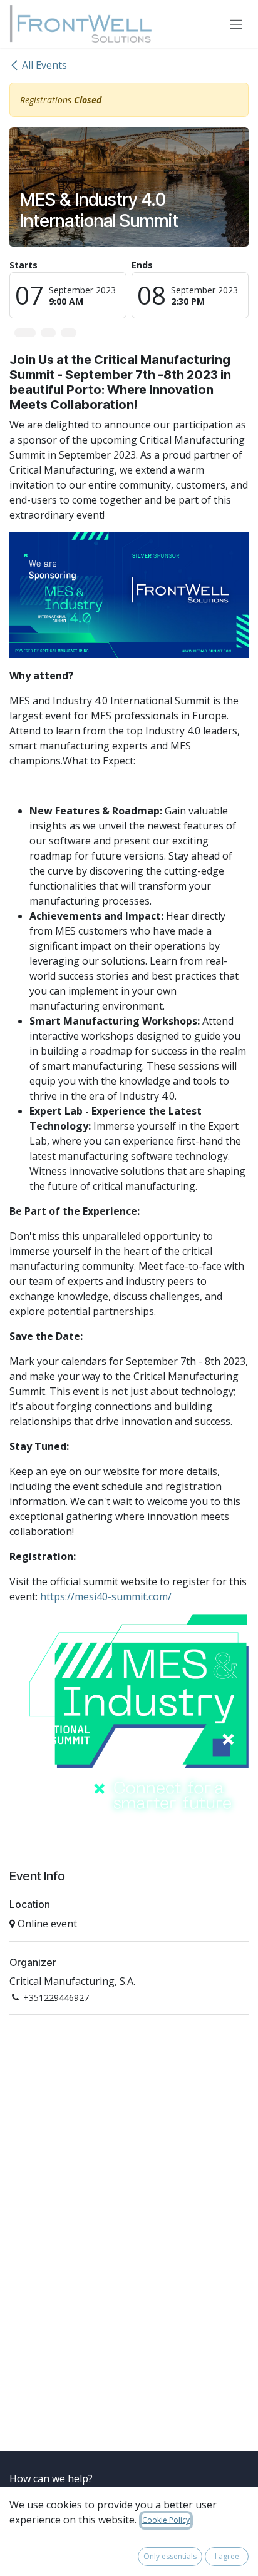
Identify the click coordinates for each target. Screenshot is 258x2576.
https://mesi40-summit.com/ (106, 1596)
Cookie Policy (166, 2520)
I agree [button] (227, 2556)
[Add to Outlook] (48, 333)
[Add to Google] (68, 333)
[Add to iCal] (25, 333)
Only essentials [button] (170, 2556)
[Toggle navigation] (236, 24)
